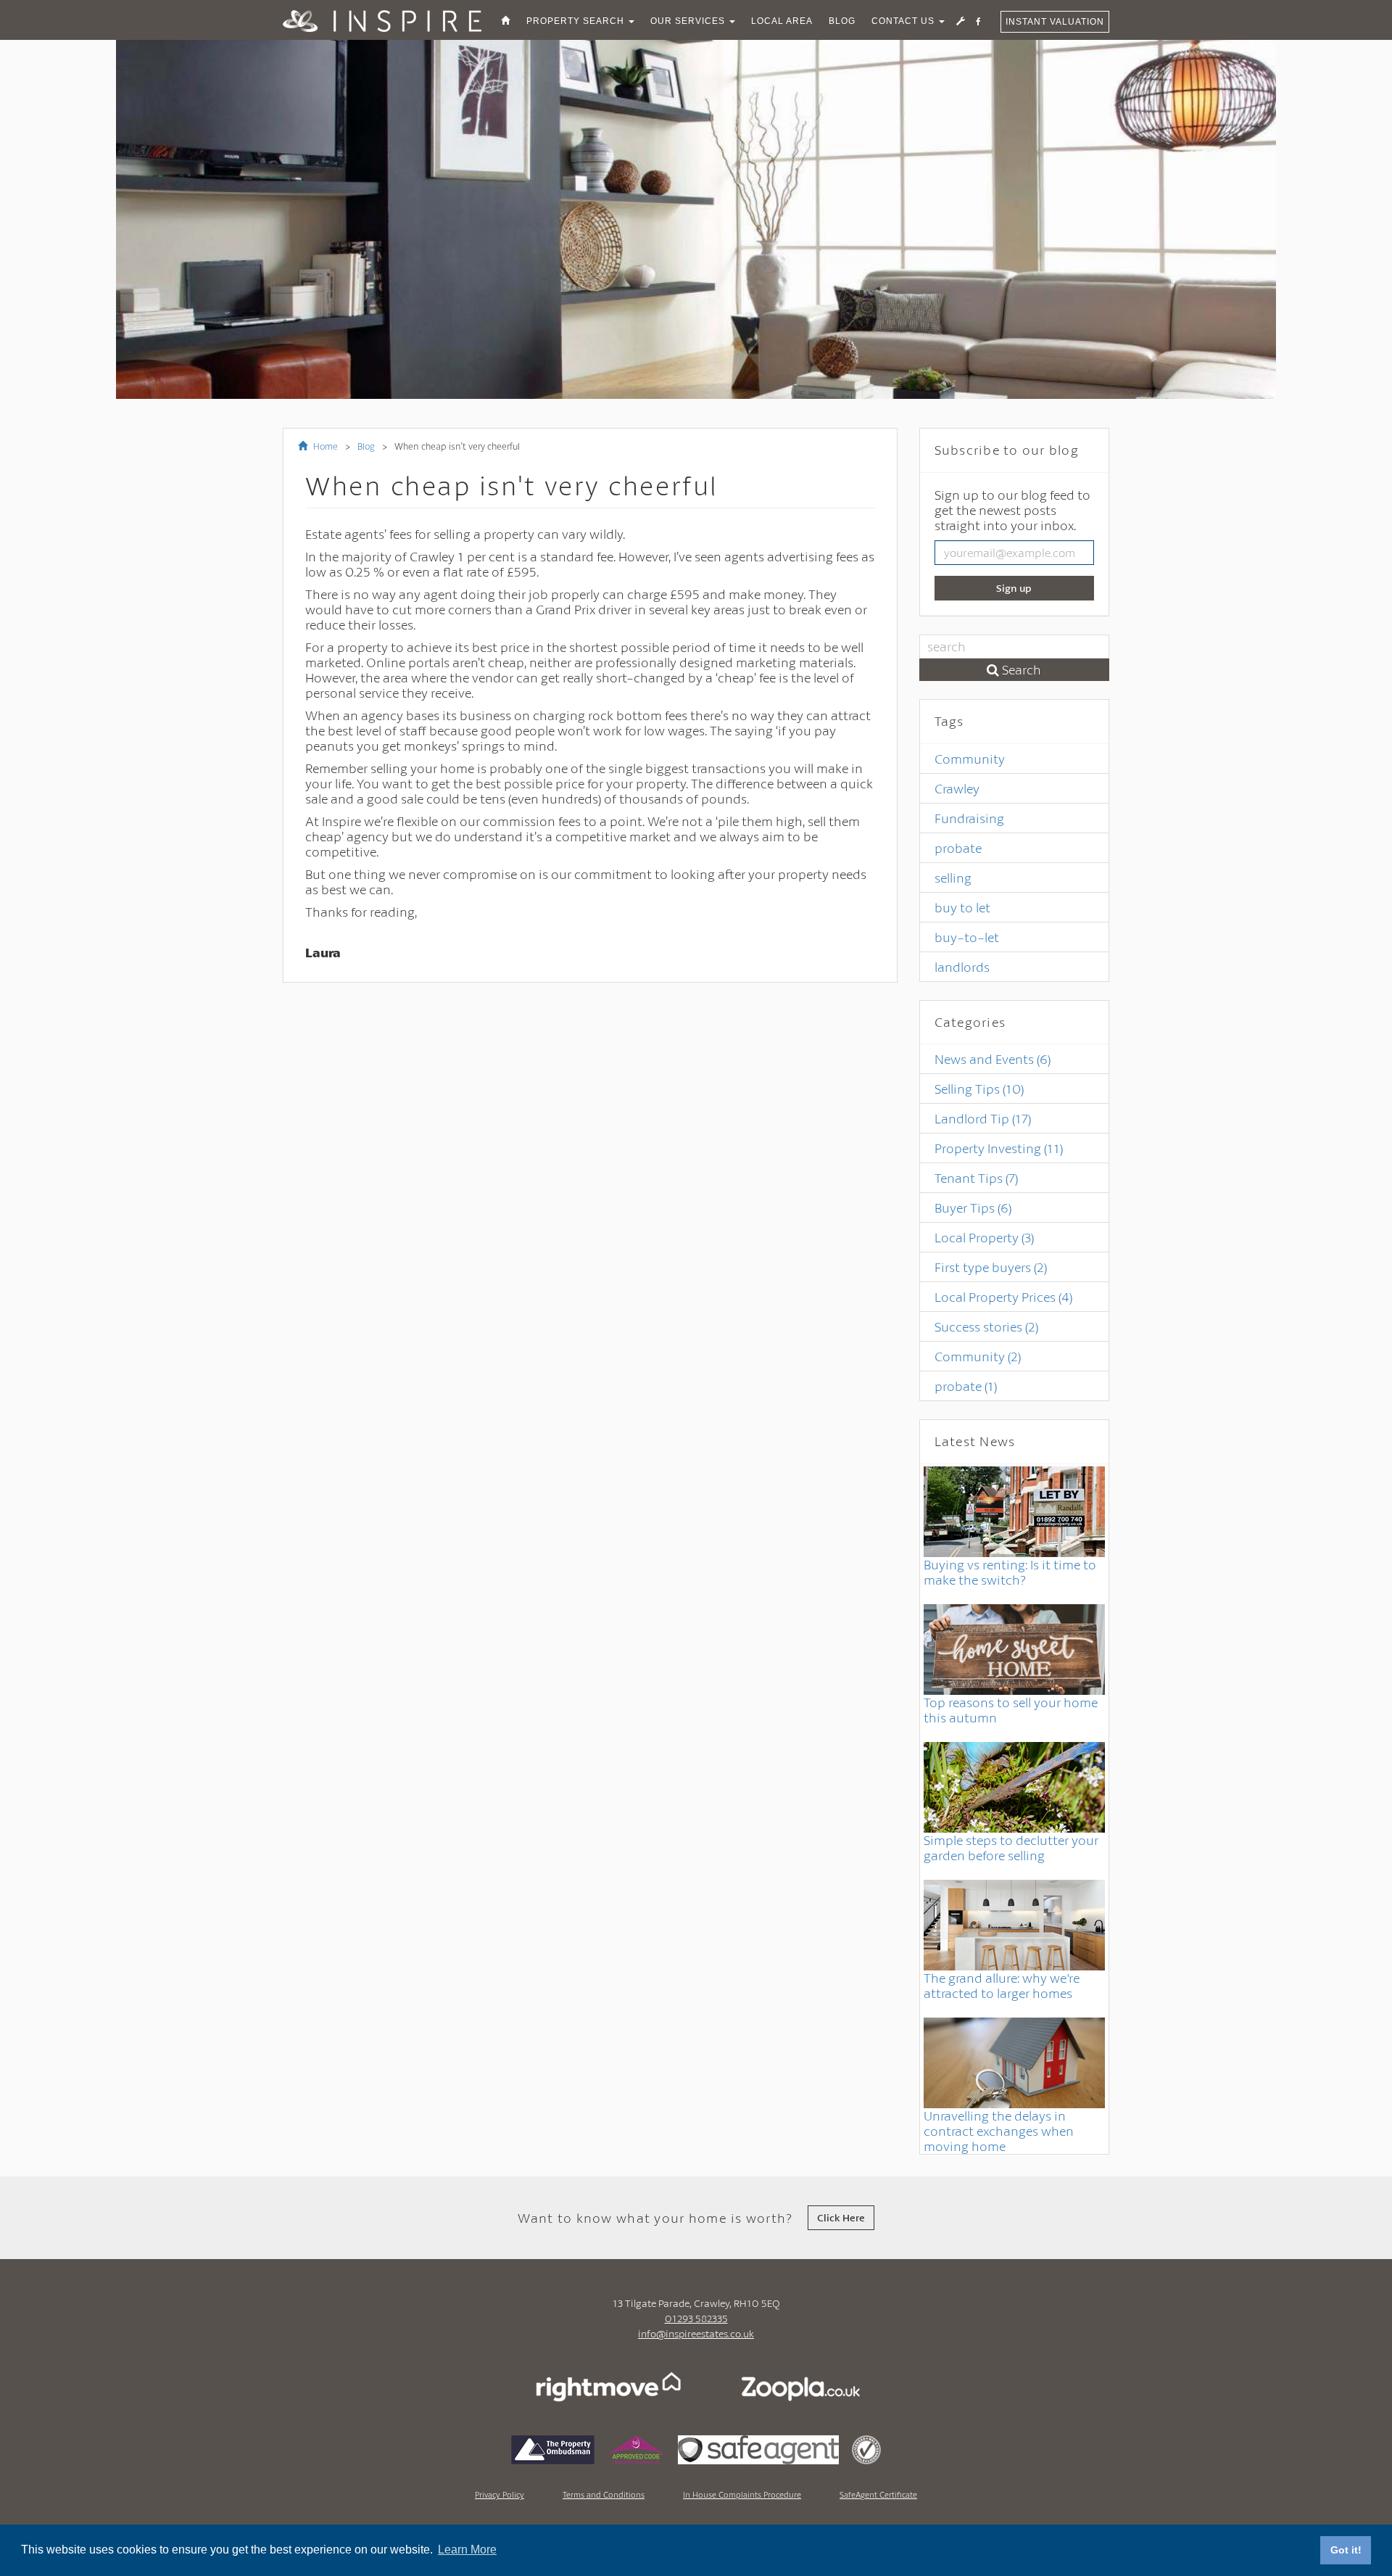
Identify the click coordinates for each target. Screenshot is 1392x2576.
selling (953, 878)
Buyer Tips (973, 1207)
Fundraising (969, 818)
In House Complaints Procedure (742, 2494)
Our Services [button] (689, 21)
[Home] (506, 21)
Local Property (984, 1237)
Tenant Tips (976, 1178)
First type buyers (991, 1267)
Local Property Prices (1003, 1297)
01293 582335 (696, 2318)
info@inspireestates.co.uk (696, 2333)
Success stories (986, 1326)
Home (324, 446)
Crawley (957, 788)
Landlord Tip (983, 1118)
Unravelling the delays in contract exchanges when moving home (999, 2131)
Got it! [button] (1346, 2550)
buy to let (962, 907)
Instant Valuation (1055, 22)
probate (958, 848)
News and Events (993, 1059)
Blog (366, 446)
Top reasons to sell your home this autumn (1011, 1710)
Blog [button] (842, 21)
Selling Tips (979, 1089)
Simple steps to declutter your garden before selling (1011, 1848)
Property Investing (999, 1148)
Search (1020, 669)
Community (970, 759)
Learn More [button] (467, 2550)
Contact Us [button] (904, 21)
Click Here (841, 2217)
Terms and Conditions (604, 2494)
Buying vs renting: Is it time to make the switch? (1010, 1572)
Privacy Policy (500, 2494)
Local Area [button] (782, 21)
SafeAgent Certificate (878, 2494)
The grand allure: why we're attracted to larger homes (1002, 1985)
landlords (962, 967)
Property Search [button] (577, 21)
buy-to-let (967, 937)
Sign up (1014, 588)
